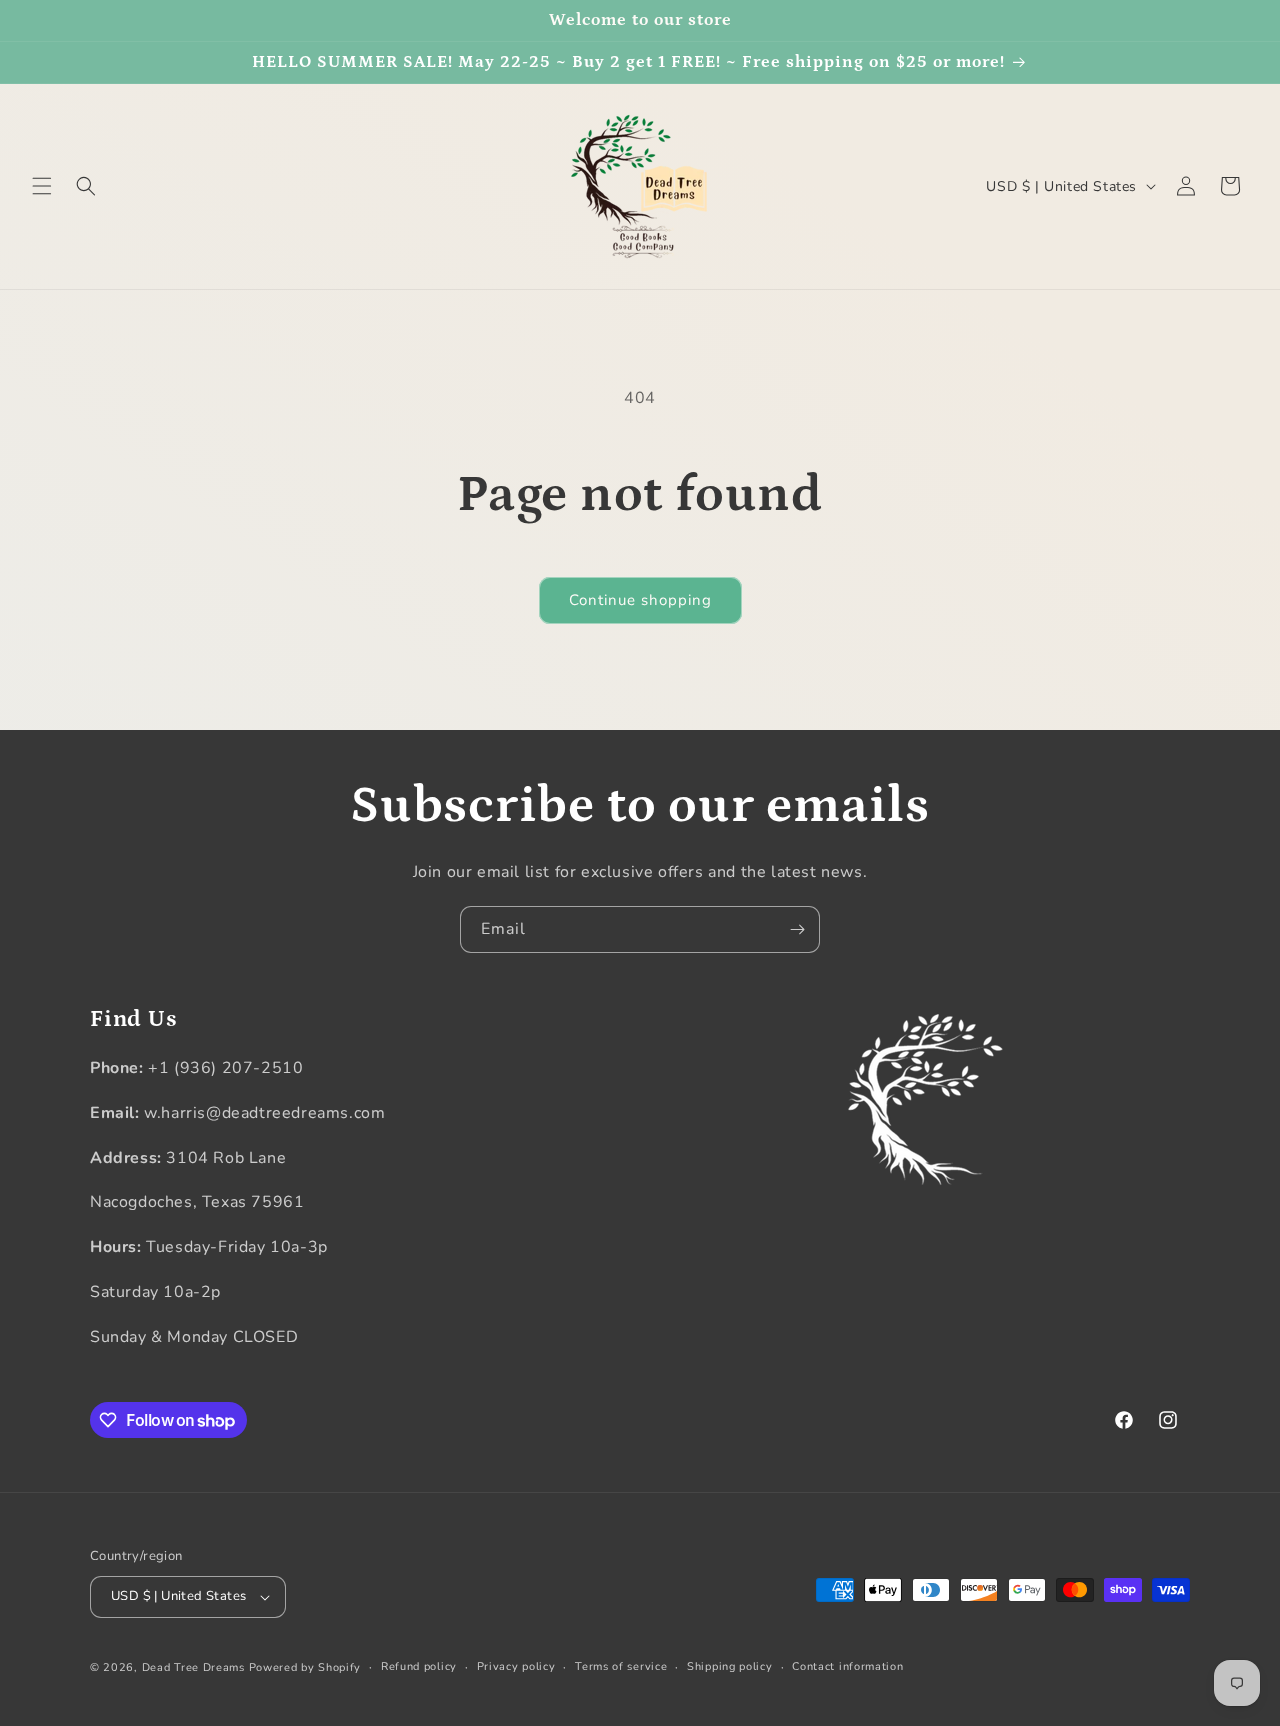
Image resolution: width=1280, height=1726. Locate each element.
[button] (42, 186)
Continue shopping (640, 600)
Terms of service (621, 1666)
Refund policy (419, 1666)
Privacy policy (516, 1666)
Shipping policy (730, 1666)
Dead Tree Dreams (193, 1667)
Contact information (847, 1666)
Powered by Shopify (305, 1667)
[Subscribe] (797, 929)
